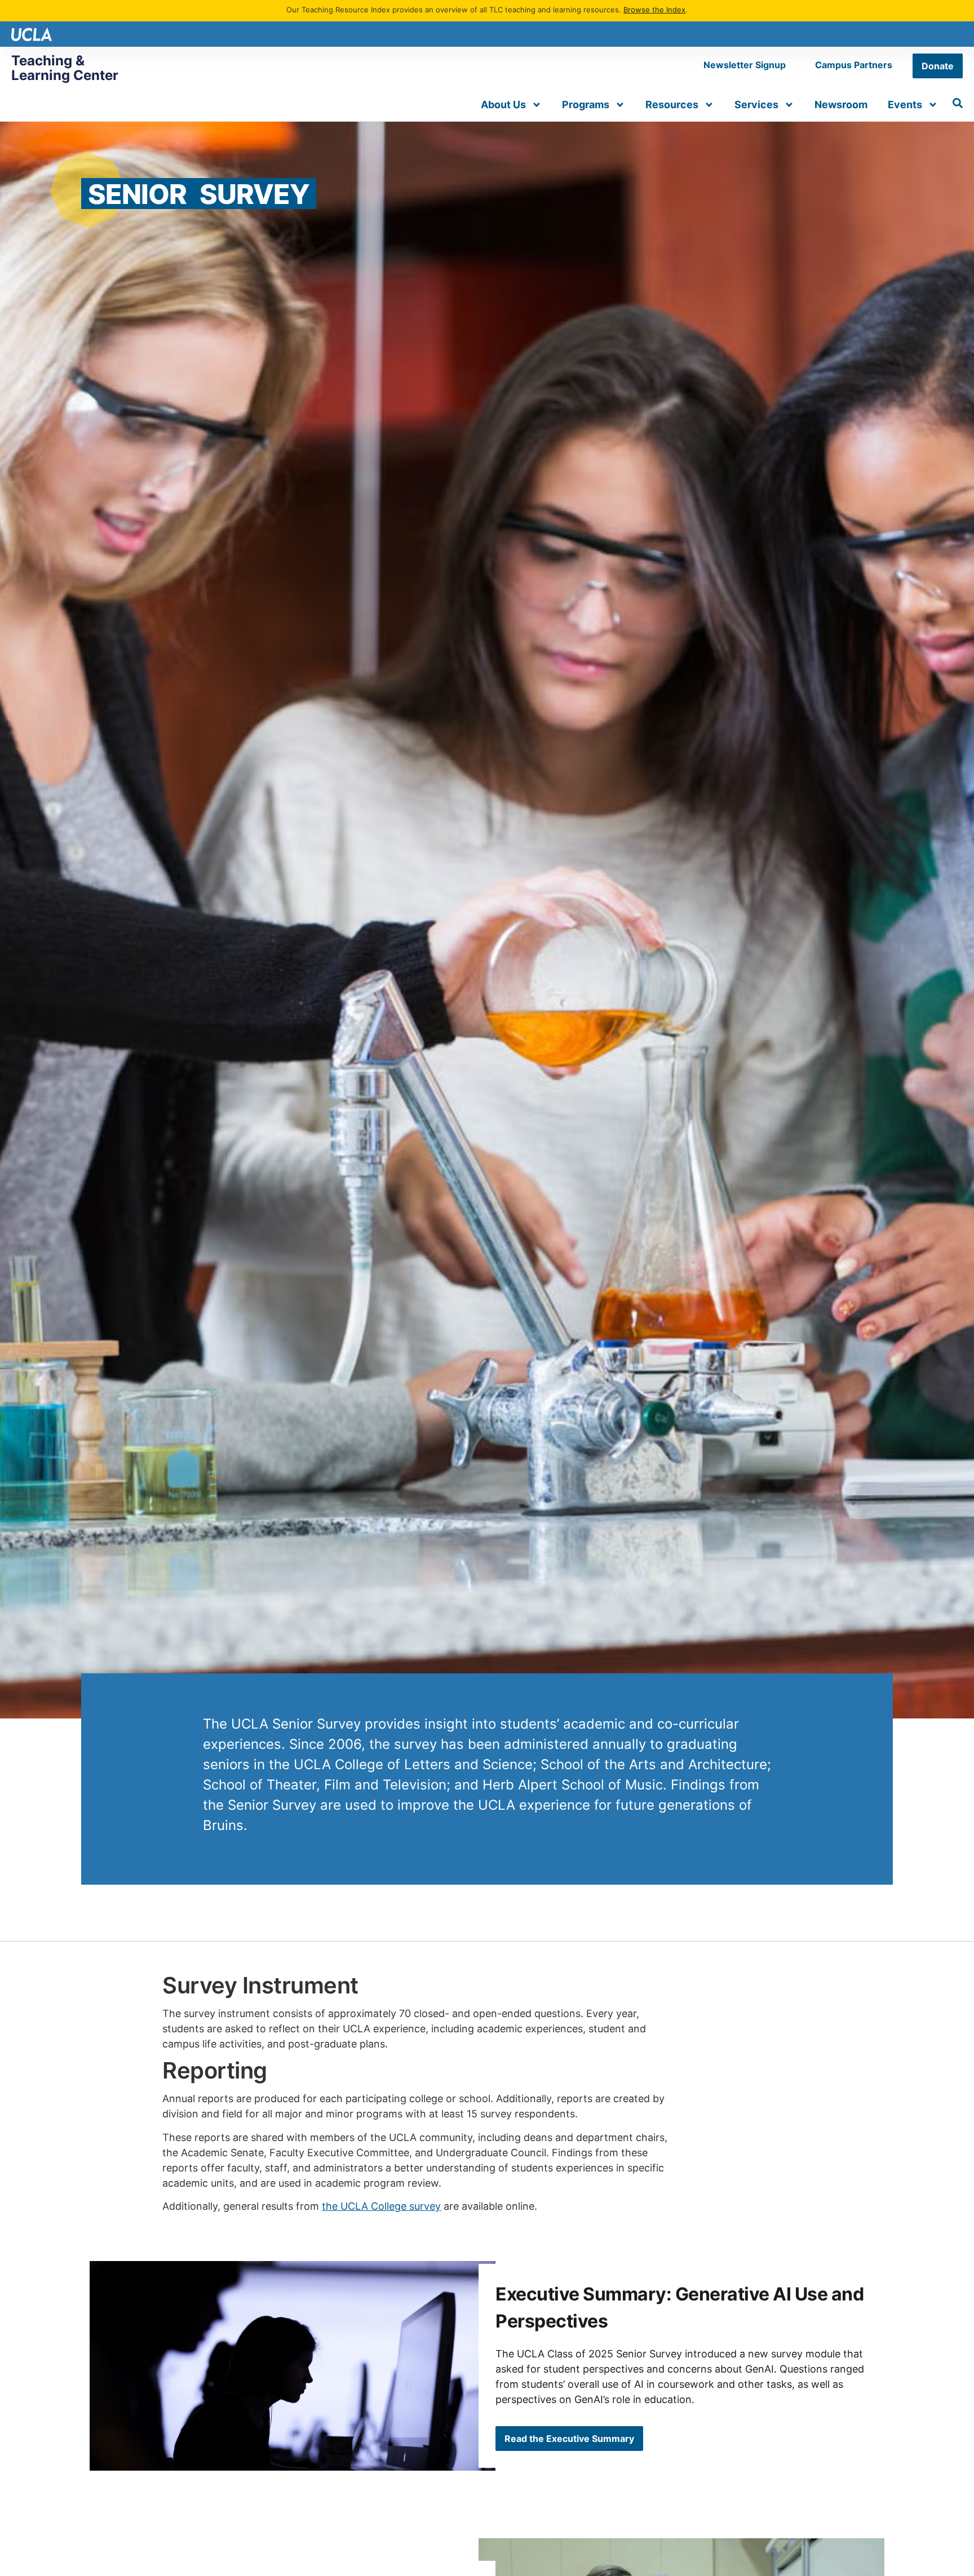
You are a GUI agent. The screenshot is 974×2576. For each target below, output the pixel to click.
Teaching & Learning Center (65, 68)
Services (756, 105)
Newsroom (841, 105)
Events (905, 105)
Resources (672, 105)
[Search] (958, 103)
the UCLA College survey (381, 2206)
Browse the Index (654, 10)
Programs (586, 105)
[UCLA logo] (32, 34)
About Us (503, 105)
